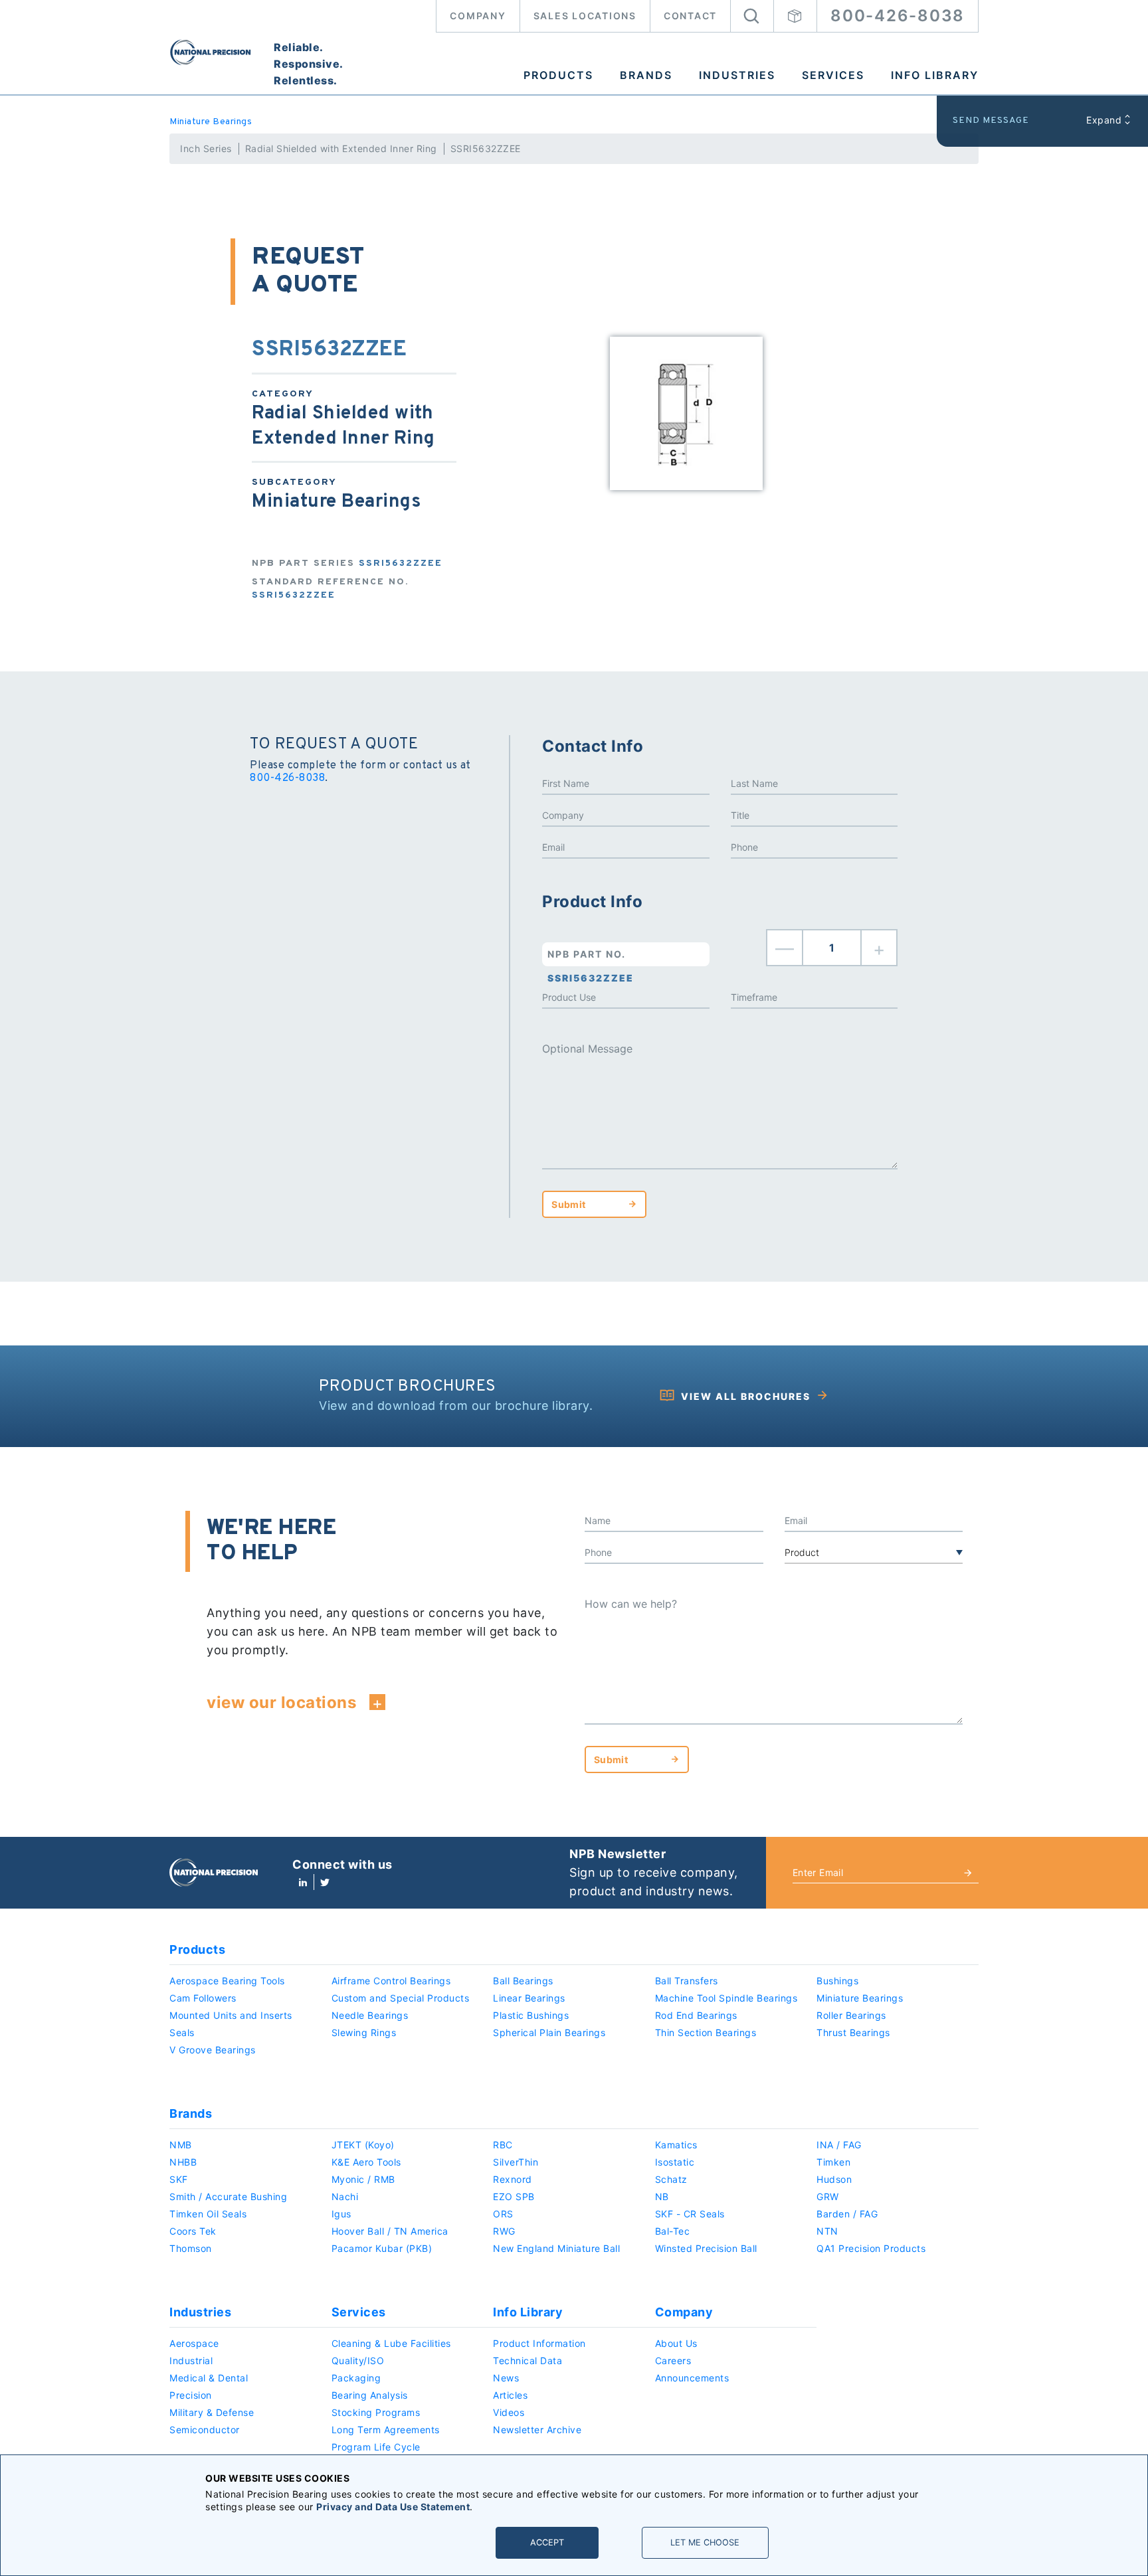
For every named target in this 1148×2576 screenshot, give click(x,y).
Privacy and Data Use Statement (393, 2507)
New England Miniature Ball (556, 2248)
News (506, 2378)
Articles (510, 2395)
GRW (828, 2196)
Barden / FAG (847, 2214)
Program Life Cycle (376, 2447)
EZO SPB (514, 2196)
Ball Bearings (523, 1981)
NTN (827, 2231)
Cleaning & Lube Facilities (391, 2343)
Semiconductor (205, 2430)
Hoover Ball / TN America (390, 2231)
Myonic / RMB (363, 2179)
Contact (690, 16)
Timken (833, 2162)
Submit (568, 1204)
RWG (504, 2231)
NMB (181, 2145)
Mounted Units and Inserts (231, 2015)
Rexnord (513, 2179)
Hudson (834, 2179)
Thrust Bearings (853, 2032)
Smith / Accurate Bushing (228, 2196)
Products (558, 75)
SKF (179, 2179)
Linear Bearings (529, 1998)
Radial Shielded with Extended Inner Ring (341, 148)
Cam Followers (203, 1998)
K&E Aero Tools (366, 2162)
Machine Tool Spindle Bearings (726, 1998)
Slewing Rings (364, 2032)
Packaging (356, 2378)
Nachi (345, 2196)
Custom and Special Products (401, 1998)
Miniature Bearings (211, 122)
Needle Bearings (370, 2015)
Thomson (191, 2248)
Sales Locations (585, 16)
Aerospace (194, 2343)
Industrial (191, 2361)
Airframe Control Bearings (391, 1981)
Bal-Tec (673, 2231)
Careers (673, 2361)
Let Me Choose (705, 2542)
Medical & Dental (209, 2378)
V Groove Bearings (213, 2050)
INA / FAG (839, 2145)
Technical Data (527, 2361)
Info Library (935, 75)
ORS (503, 2214)
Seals (182, 2032)
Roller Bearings (851, 2015)
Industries (737, 75)
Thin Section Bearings (706, 2032)
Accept (547, 2542)
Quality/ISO (358, 2361)
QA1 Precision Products (871, 2248)
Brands (646, 75)
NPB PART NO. (591, 957)
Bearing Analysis (370, 2395)
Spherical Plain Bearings (549, 2032)
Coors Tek (193, 2231)
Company (478, 16)
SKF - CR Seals (690, 2214)
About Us (676, 2343)
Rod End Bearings (696, 2015)
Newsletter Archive (537, 2430)
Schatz (671, 2179)
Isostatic (675, 2162)
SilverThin (516, 2162)
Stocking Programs (376, 2412)
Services (833, 75)
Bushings (837, 1981)
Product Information (539, 2343)
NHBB (183, 2162)
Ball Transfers (687, 1981)
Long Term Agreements (386, 2430)
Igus (341, 2214)
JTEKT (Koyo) (363, 2145)
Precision (191, 2395)
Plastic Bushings (531, 2015)
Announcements (692, 2378)
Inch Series (206, 148)
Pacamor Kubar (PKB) (382, 2248)
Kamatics (676, 2145)
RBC (503, 2145)
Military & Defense (212, 2412)
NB (662, 2196)
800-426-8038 (898, 16)
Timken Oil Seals (208, 2214)
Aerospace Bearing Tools (227, 1981)
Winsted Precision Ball (706, 2248)
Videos (509, 2412)
